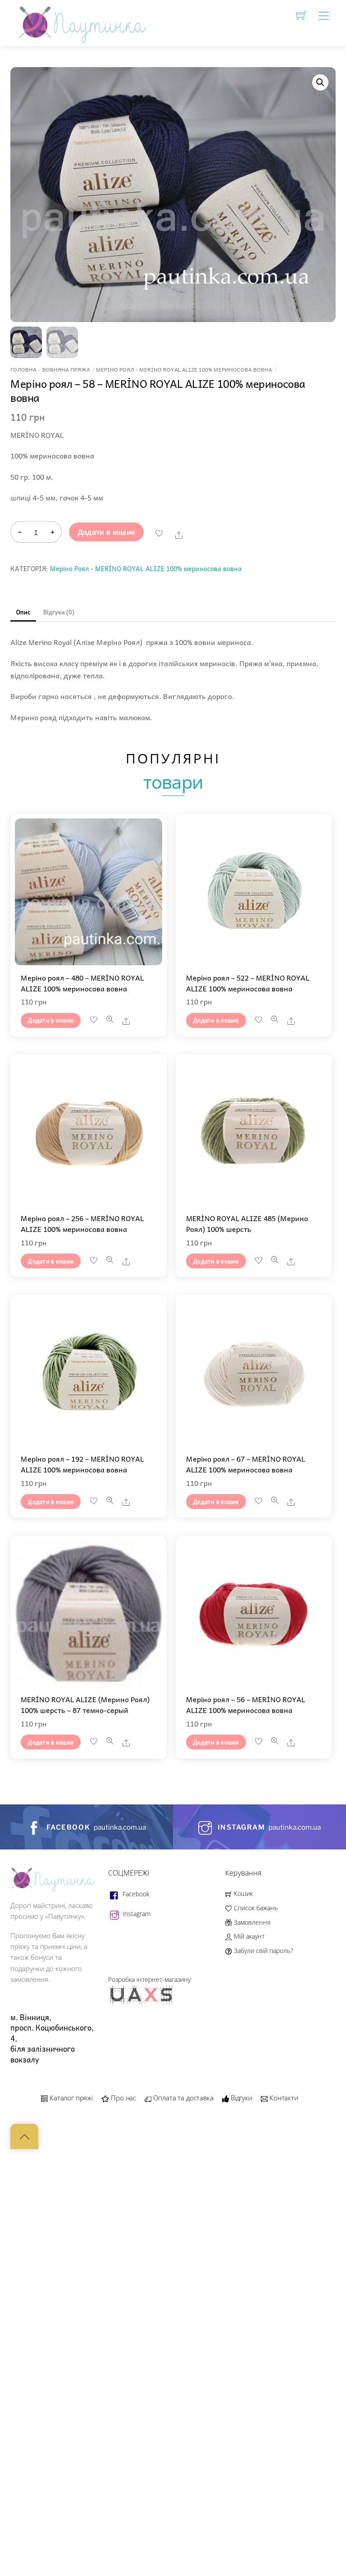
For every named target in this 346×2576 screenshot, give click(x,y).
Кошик (242, 1893)
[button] (320, 82)
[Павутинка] (80, 21)
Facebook (135, 1894)
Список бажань (255, 1908)
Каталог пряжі (70, 2098)
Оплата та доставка (182, 2098)
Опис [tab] (23, 612)
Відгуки (241, 2098)
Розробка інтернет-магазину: (150, 1979)
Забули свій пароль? (262, 1951)
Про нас (123, 2098)
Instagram (136, 1914)
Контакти (283, 2098)
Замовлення (251, 1922)
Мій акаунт (248, 1936)
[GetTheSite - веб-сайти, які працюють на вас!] (142, 2002)
